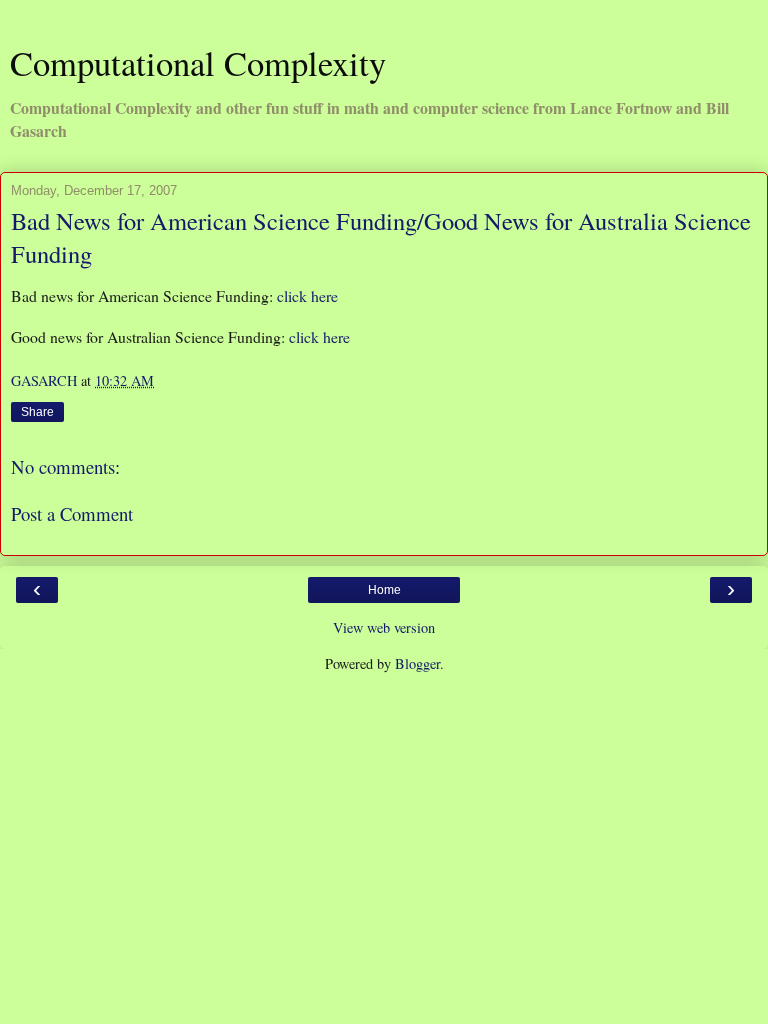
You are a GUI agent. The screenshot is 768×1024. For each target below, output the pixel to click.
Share (37, 412)
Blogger (417, 663)
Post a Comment (72, 513)
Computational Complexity (198, 63)
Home (384, 590)
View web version (384, 627)
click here (307, 295)
